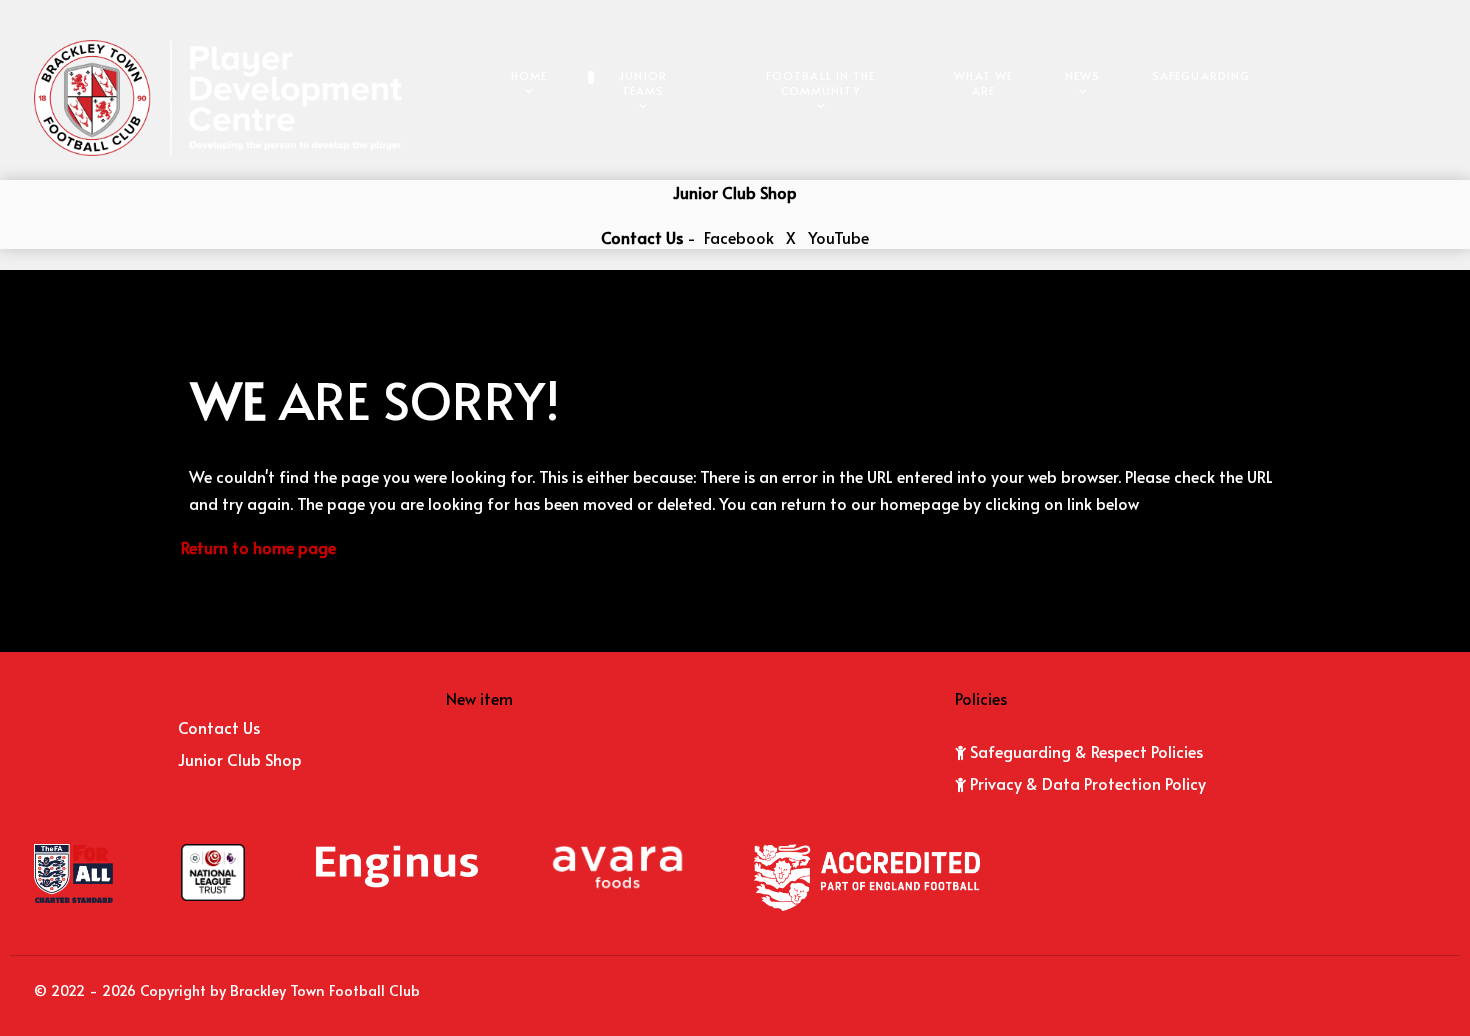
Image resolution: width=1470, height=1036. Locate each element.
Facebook (739, 237)
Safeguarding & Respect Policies (1086, 751)
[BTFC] (218, 95)
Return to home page (258, 547)
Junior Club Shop (735, 192)
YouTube (838, 237)
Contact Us (642, 237)
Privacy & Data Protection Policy (1088, 783)
